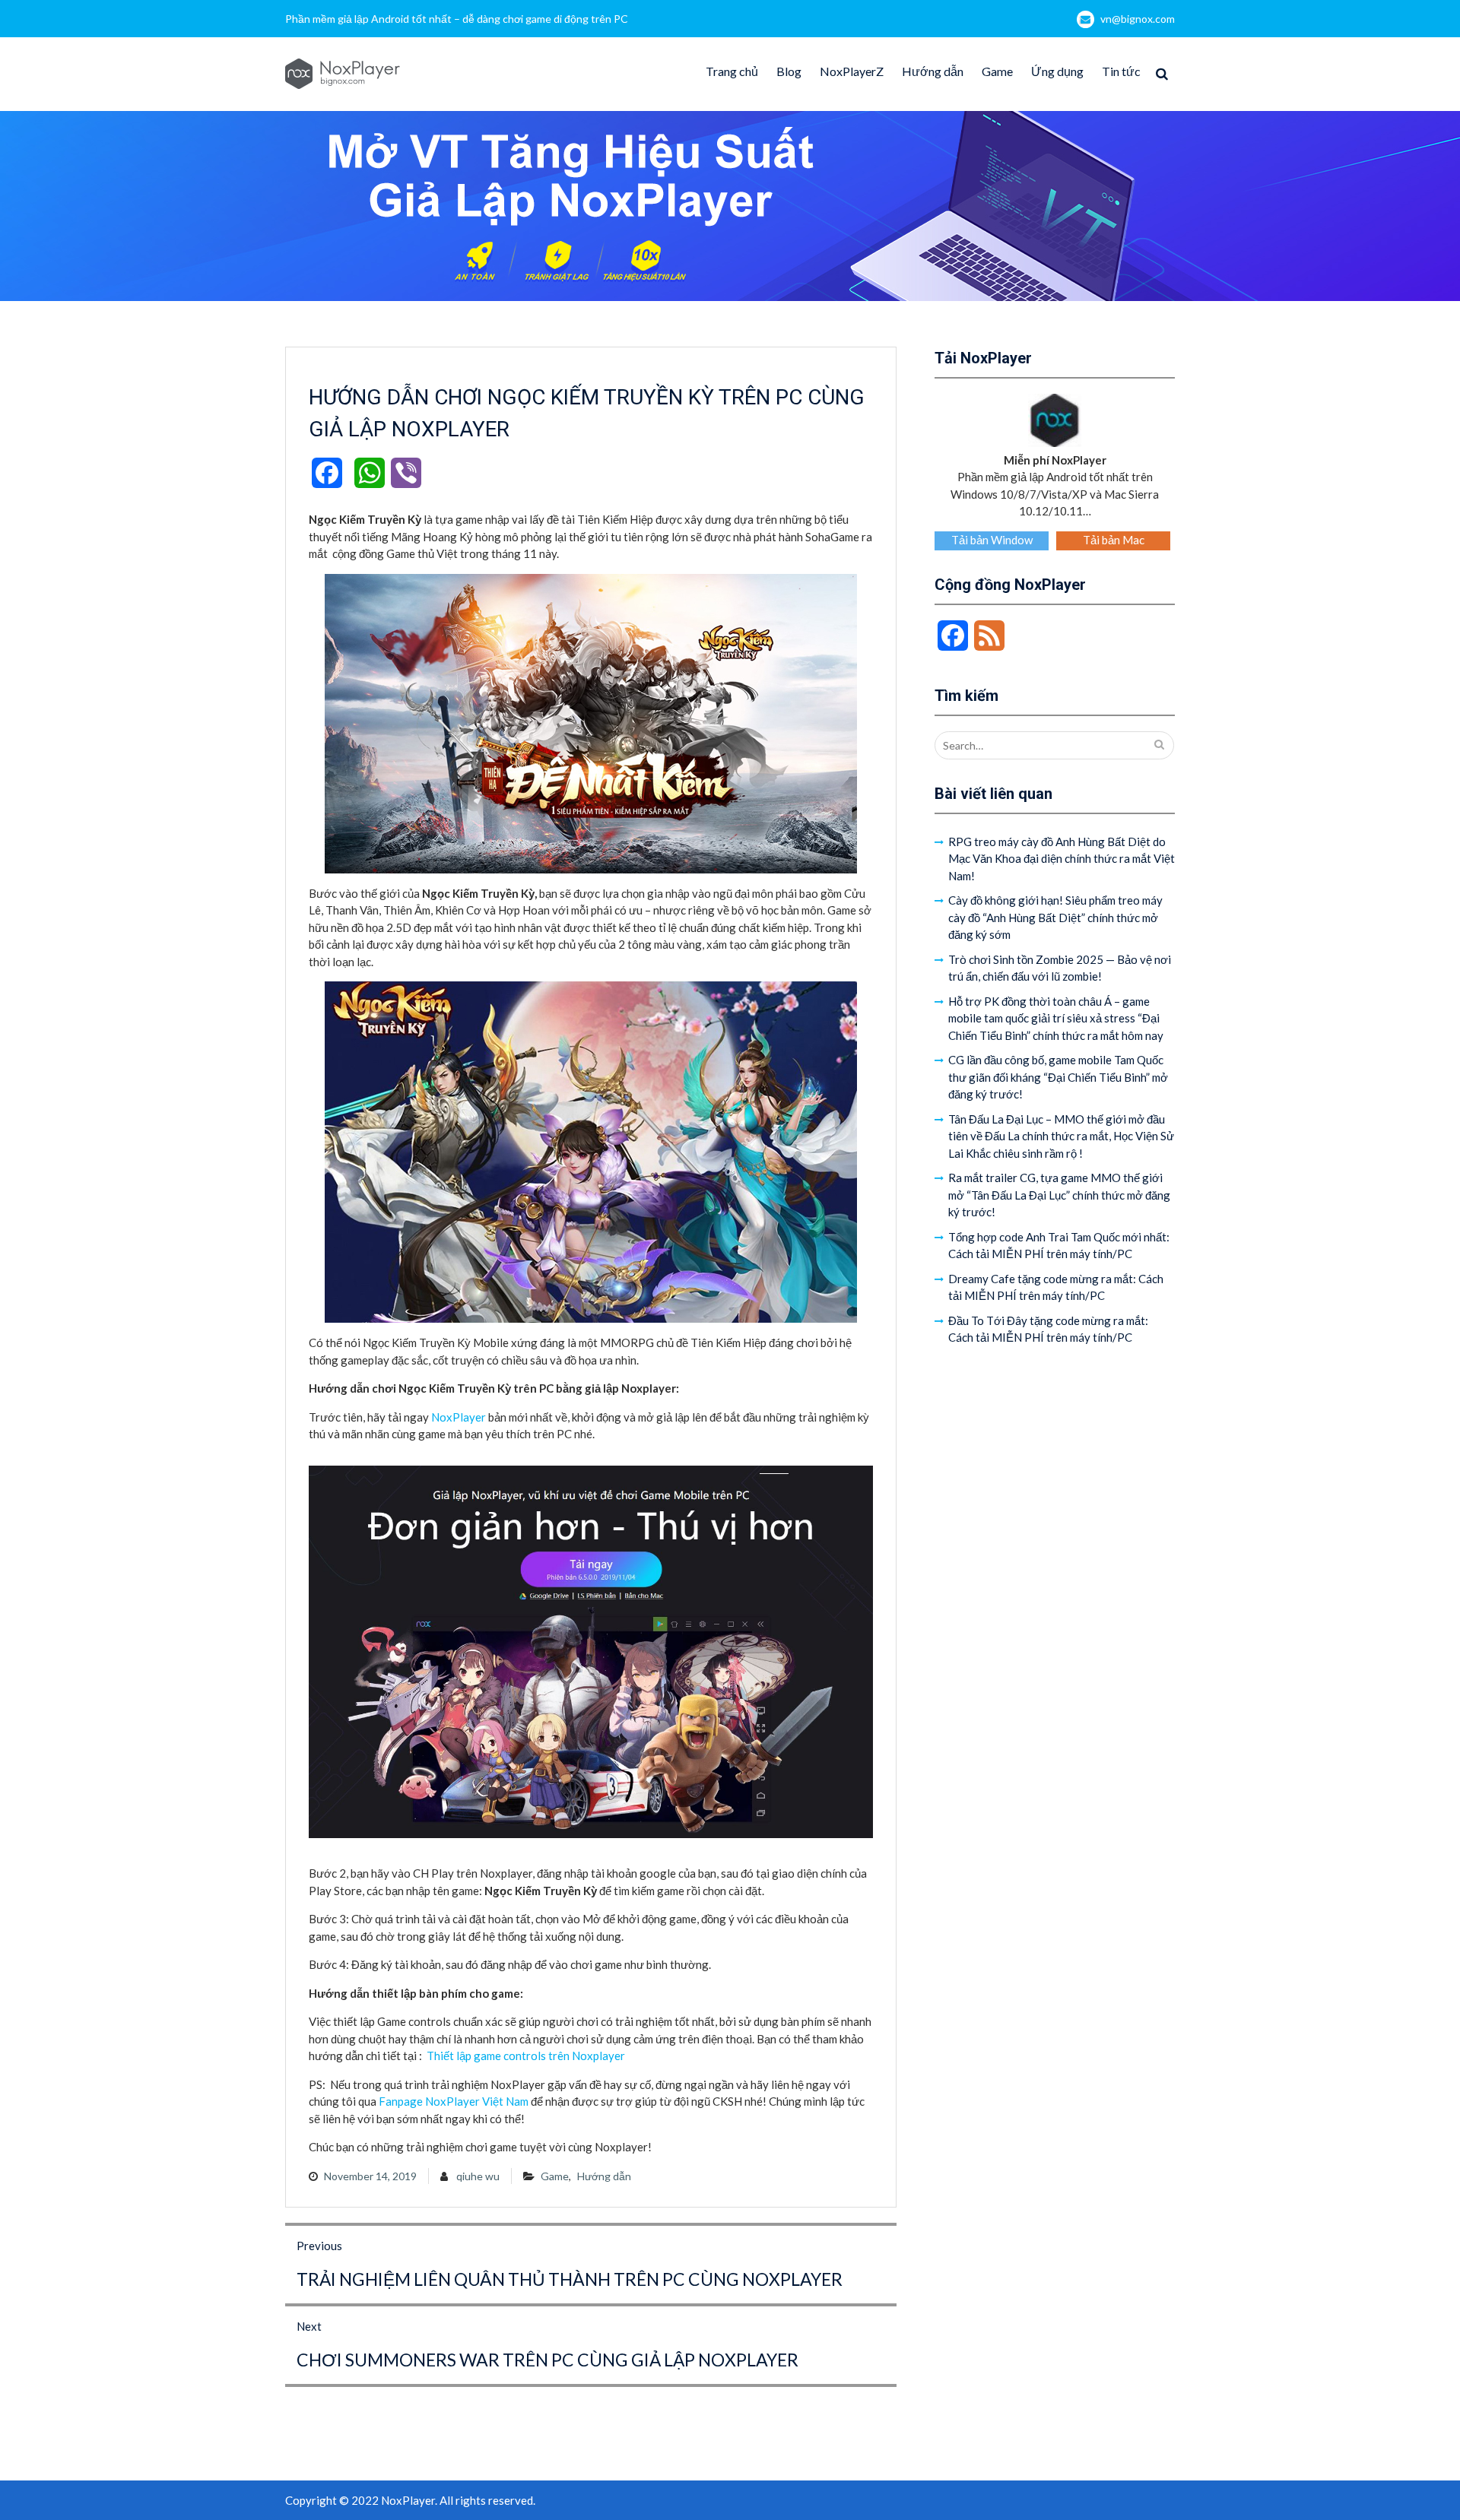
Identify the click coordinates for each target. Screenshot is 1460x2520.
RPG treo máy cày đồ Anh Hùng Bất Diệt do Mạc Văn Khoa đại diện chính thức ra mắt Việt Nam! (1062, 859)
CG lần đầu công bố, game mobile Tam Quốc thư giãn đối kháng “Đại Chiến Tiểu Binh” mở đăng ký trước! (1058, 1077)
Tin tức (1121, 71)
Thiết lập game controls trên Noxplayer (526, 2056)
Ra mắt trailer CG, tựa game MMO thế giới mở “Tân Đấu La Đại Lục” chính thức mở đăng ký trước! (1059, 1195)
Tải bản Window (992, 540)
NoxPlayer (459, 1417)
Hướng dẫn (933, 71)
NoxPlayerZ (852, 71)
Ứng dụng (1057, 71)
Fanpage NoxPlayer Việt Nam (454, 2101)
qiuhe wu (478, 2176)
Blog (789, 71)
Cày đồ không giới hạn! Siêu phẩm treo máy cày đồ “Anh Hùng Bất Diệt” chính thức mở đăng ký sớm (1055, 917)
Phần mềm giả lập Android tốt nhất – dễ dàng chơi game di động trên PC (457, 19)
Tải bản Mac (1114, 540)
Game (997, 71)
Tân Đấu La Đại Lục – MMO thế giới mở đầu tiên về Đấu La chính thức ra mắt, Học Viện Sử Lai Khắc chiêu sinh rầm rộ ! (1061, 1136)
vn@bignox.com (1138, 19)
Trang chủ (732, 71)
